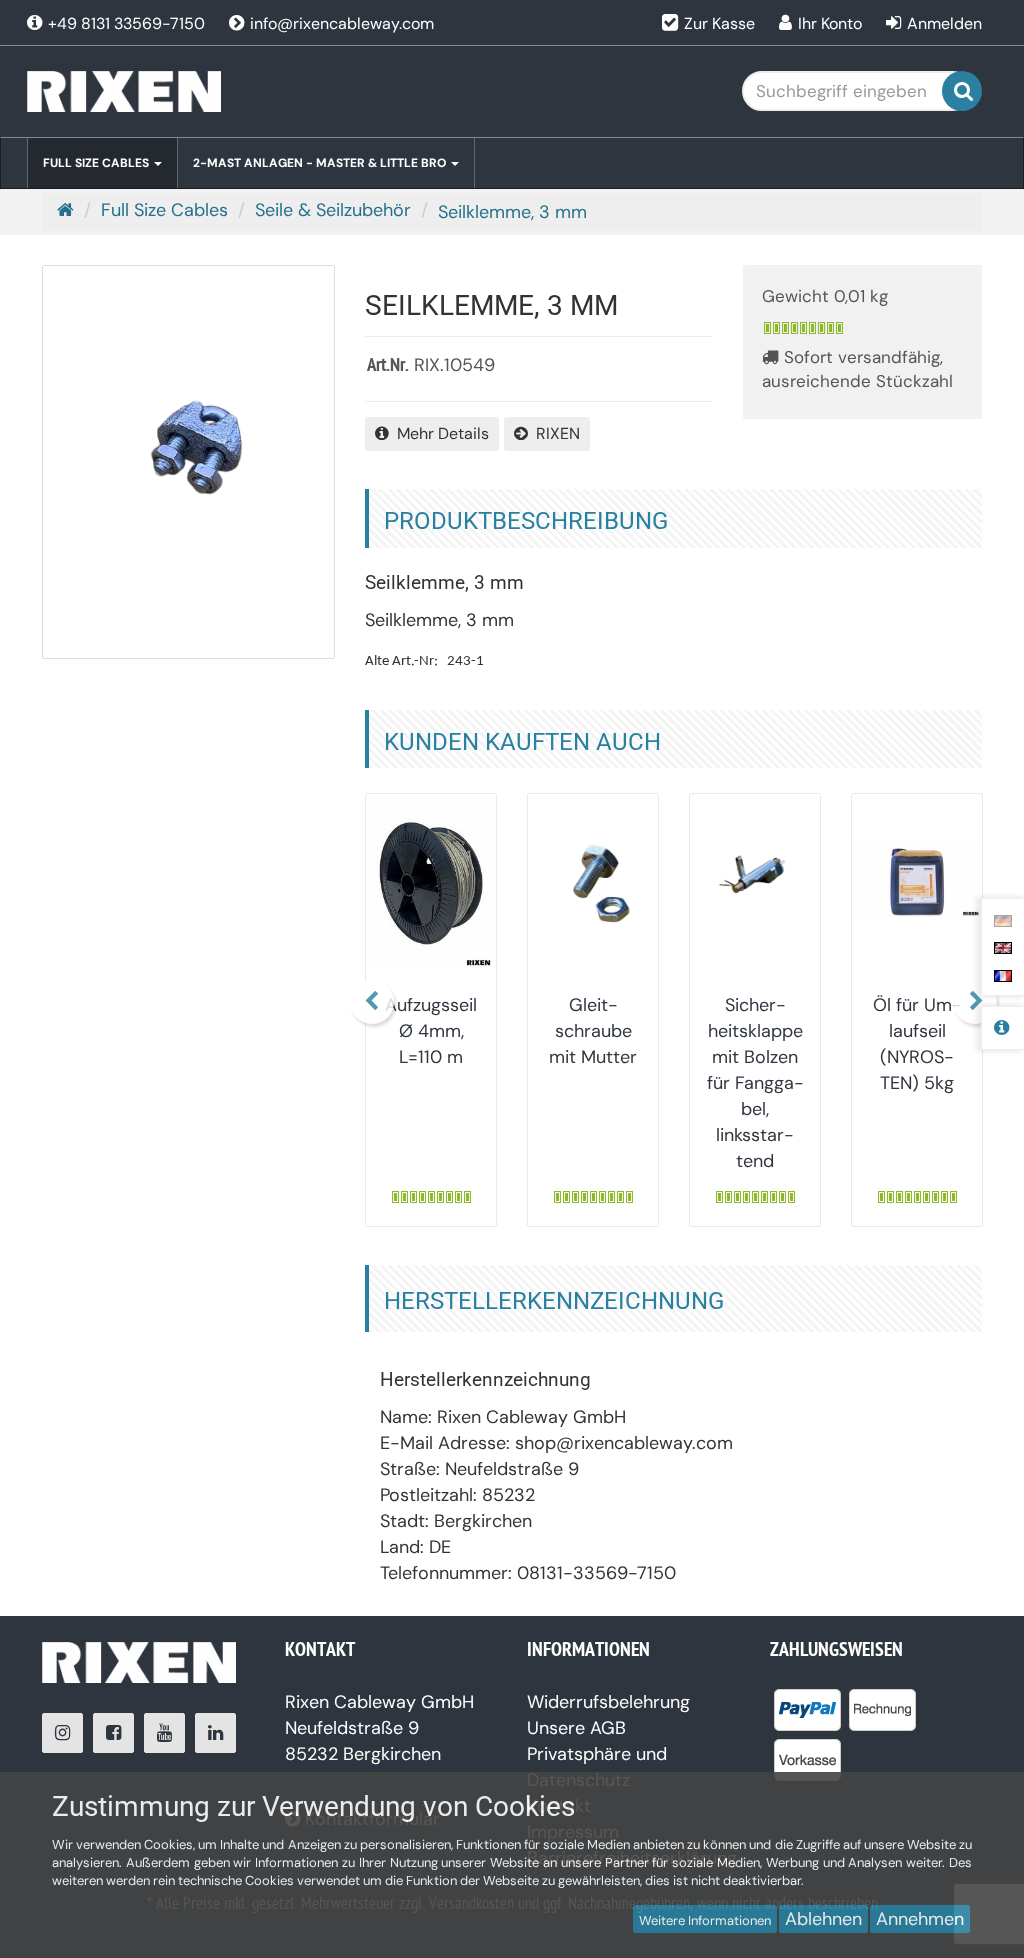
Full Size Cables (97, 163)
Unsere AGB (576, 1728)
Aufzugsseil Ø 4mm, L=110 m (431, 1031)
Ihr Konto (830, 23)
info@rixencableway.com (340, 23)
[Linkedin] (215, 1733)
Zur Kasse (719, 23)
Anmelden (944, 23)
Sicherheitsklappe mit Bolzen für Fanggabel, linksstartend (755, 1083)
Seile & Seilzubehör (333, 210)
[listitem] (807, 1714)
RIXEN (554, 433)
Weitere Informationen (705, 1920)
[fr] (1003, 974)
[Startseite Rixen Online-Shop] (177, 91)
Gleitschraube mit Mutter (593, 1031)
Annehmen (920, 1919)
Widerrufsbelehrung (608, 1702)
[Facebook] (113, 1733)
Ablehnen (823, 1919)
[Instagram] (62, 1733)
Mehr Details (439, 433)
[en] (1003, 947)
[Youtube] (164, 1733)
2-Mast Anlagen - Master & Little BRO (321, 163)
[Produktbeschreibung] (1002, 1028)
